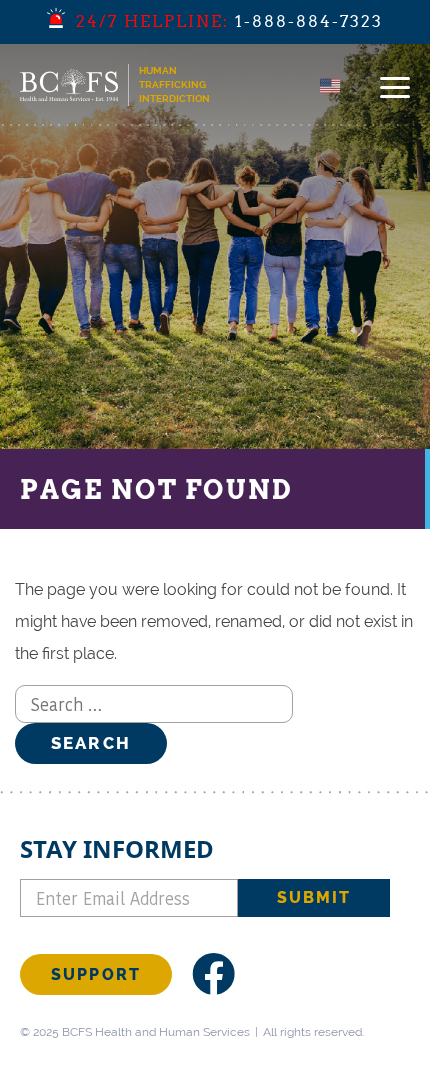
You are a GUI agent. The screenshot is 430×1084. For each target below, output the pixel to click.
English (357, 86)
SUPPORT (96, 974)
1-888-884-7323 (309, 21)
